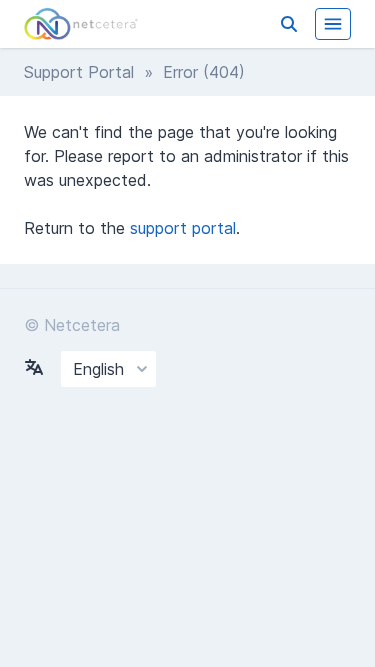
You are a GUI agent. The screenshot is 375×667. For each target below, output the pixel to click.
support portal (183, 228)
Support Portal (79, 72)
